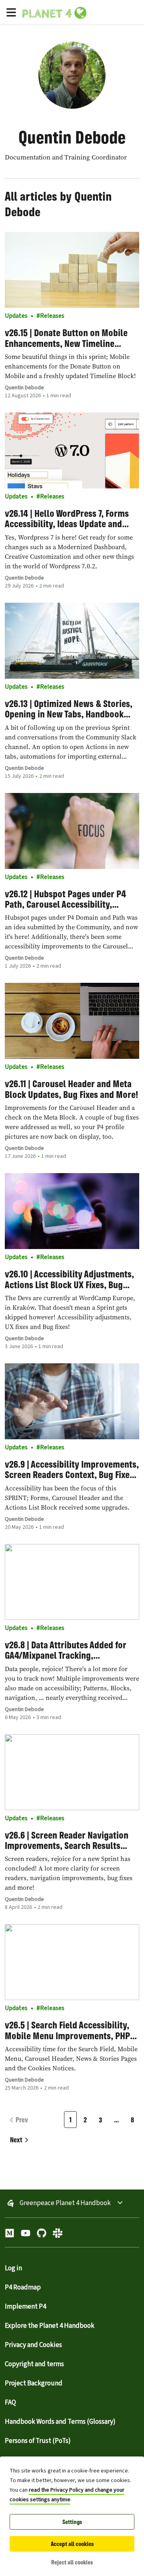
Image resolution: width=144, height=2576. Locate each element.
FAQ (10, 2403)
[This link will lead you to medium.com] (10, 2235)
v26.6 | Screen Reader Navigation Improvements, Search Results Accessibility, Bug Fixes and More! (68, 1840)
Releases (52, 316)
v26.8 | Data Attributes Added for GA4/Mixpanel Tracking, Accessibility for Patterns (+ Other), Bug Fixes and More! (72, 1650)
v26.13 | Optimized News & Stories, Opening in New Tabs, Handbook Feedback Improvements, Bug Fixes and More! (71, 709)
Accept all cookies (72, 2544)
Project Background (34, 2383)
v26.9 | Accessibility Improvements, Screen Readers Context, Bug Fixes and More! (72, 1469)
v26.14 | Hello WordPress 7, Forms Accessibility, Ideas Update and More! (67, 519)
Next (16, 2140)
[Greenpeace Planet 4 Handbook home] (82, 12)
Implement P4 (25, 2307)
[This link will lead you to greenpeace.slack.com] (58, 2235)
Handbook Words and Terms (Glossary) (60, 2422)
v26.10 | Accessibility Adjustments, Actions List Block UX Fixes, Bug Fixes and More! (69, 1279)
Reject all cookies (72, 2562)
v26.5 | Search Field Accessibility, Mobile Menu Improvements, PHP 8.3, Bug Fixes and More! (67, 2030)
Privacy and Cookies (33, 2345)
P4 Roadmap (23, 2287)
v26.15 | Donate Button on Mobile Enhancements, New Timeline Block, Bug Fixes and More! (66, 338)
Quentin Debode (24, 388)
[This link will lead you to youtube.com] (26, 2235)
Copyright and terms (34, 2364)
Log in (13, 2268)
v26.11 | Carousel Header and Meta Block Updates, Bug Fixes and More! (71, 1089)
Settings (72, 2522)
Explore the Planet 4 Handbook (50, 2326)
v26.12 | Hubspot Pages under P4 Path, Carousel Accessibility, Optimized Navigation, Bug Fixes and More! (65, 899)
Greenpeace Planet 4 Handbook (65, 2203)
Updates (16, 316)
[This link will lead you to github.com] (42, 2235)
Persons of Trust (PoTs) (38, 2441)
